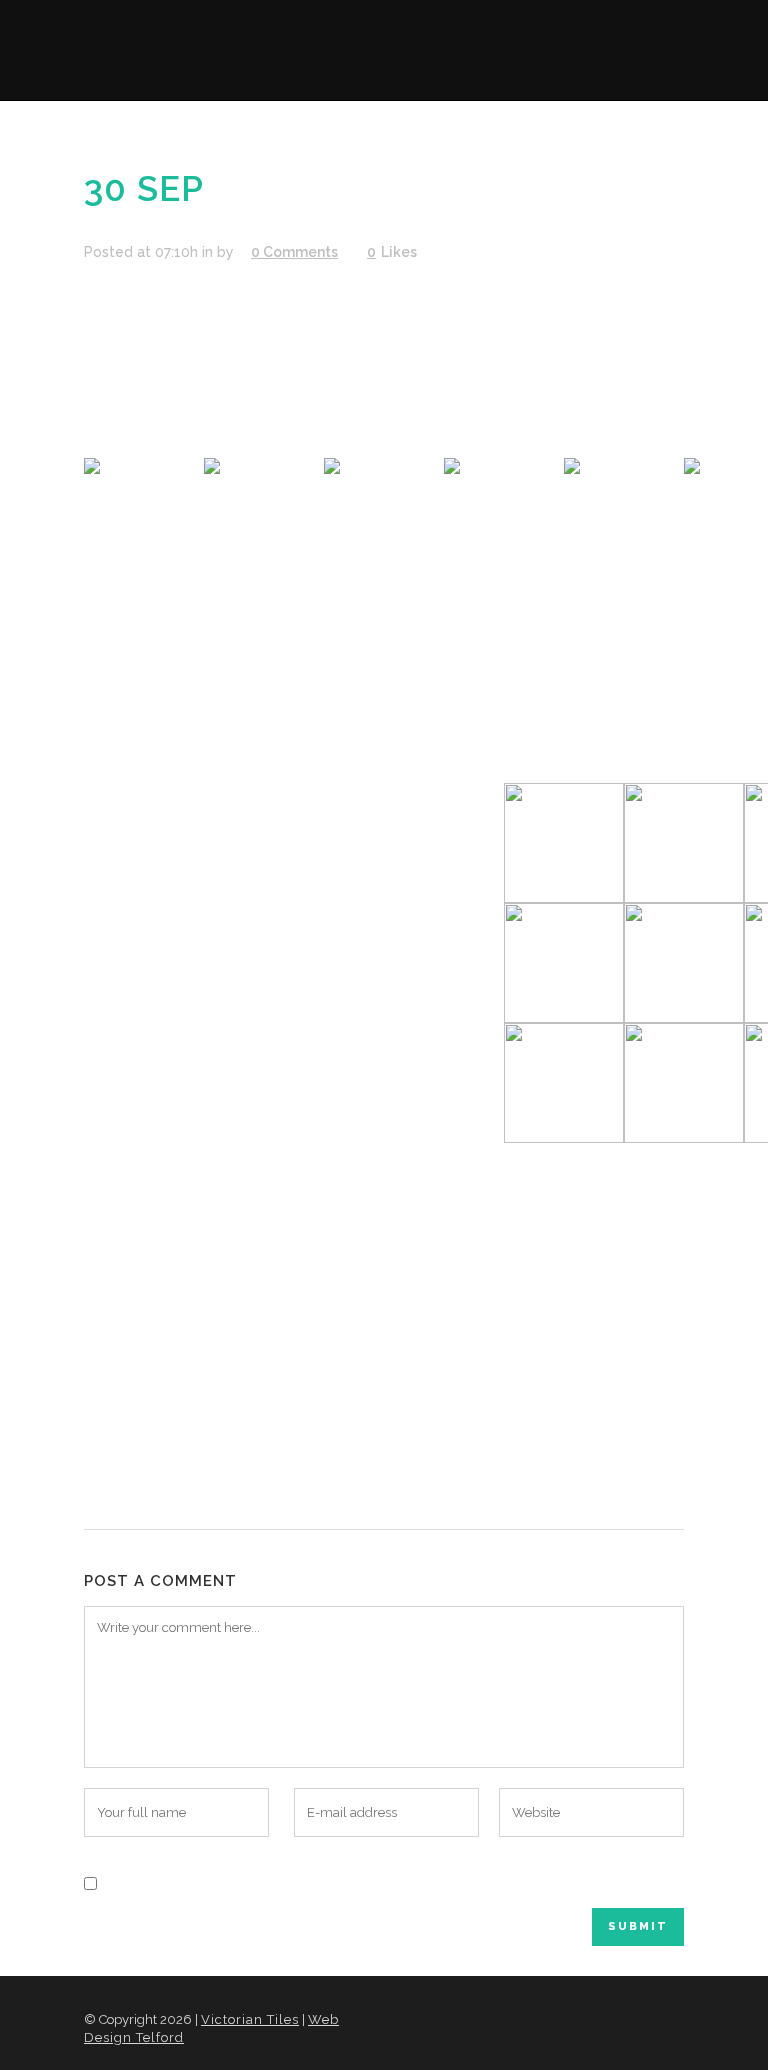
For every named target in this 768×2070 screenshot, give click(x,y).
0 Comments (294, 252)
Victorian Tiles (250, 2019)
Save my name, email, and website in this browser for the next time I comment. (380, 1882)
